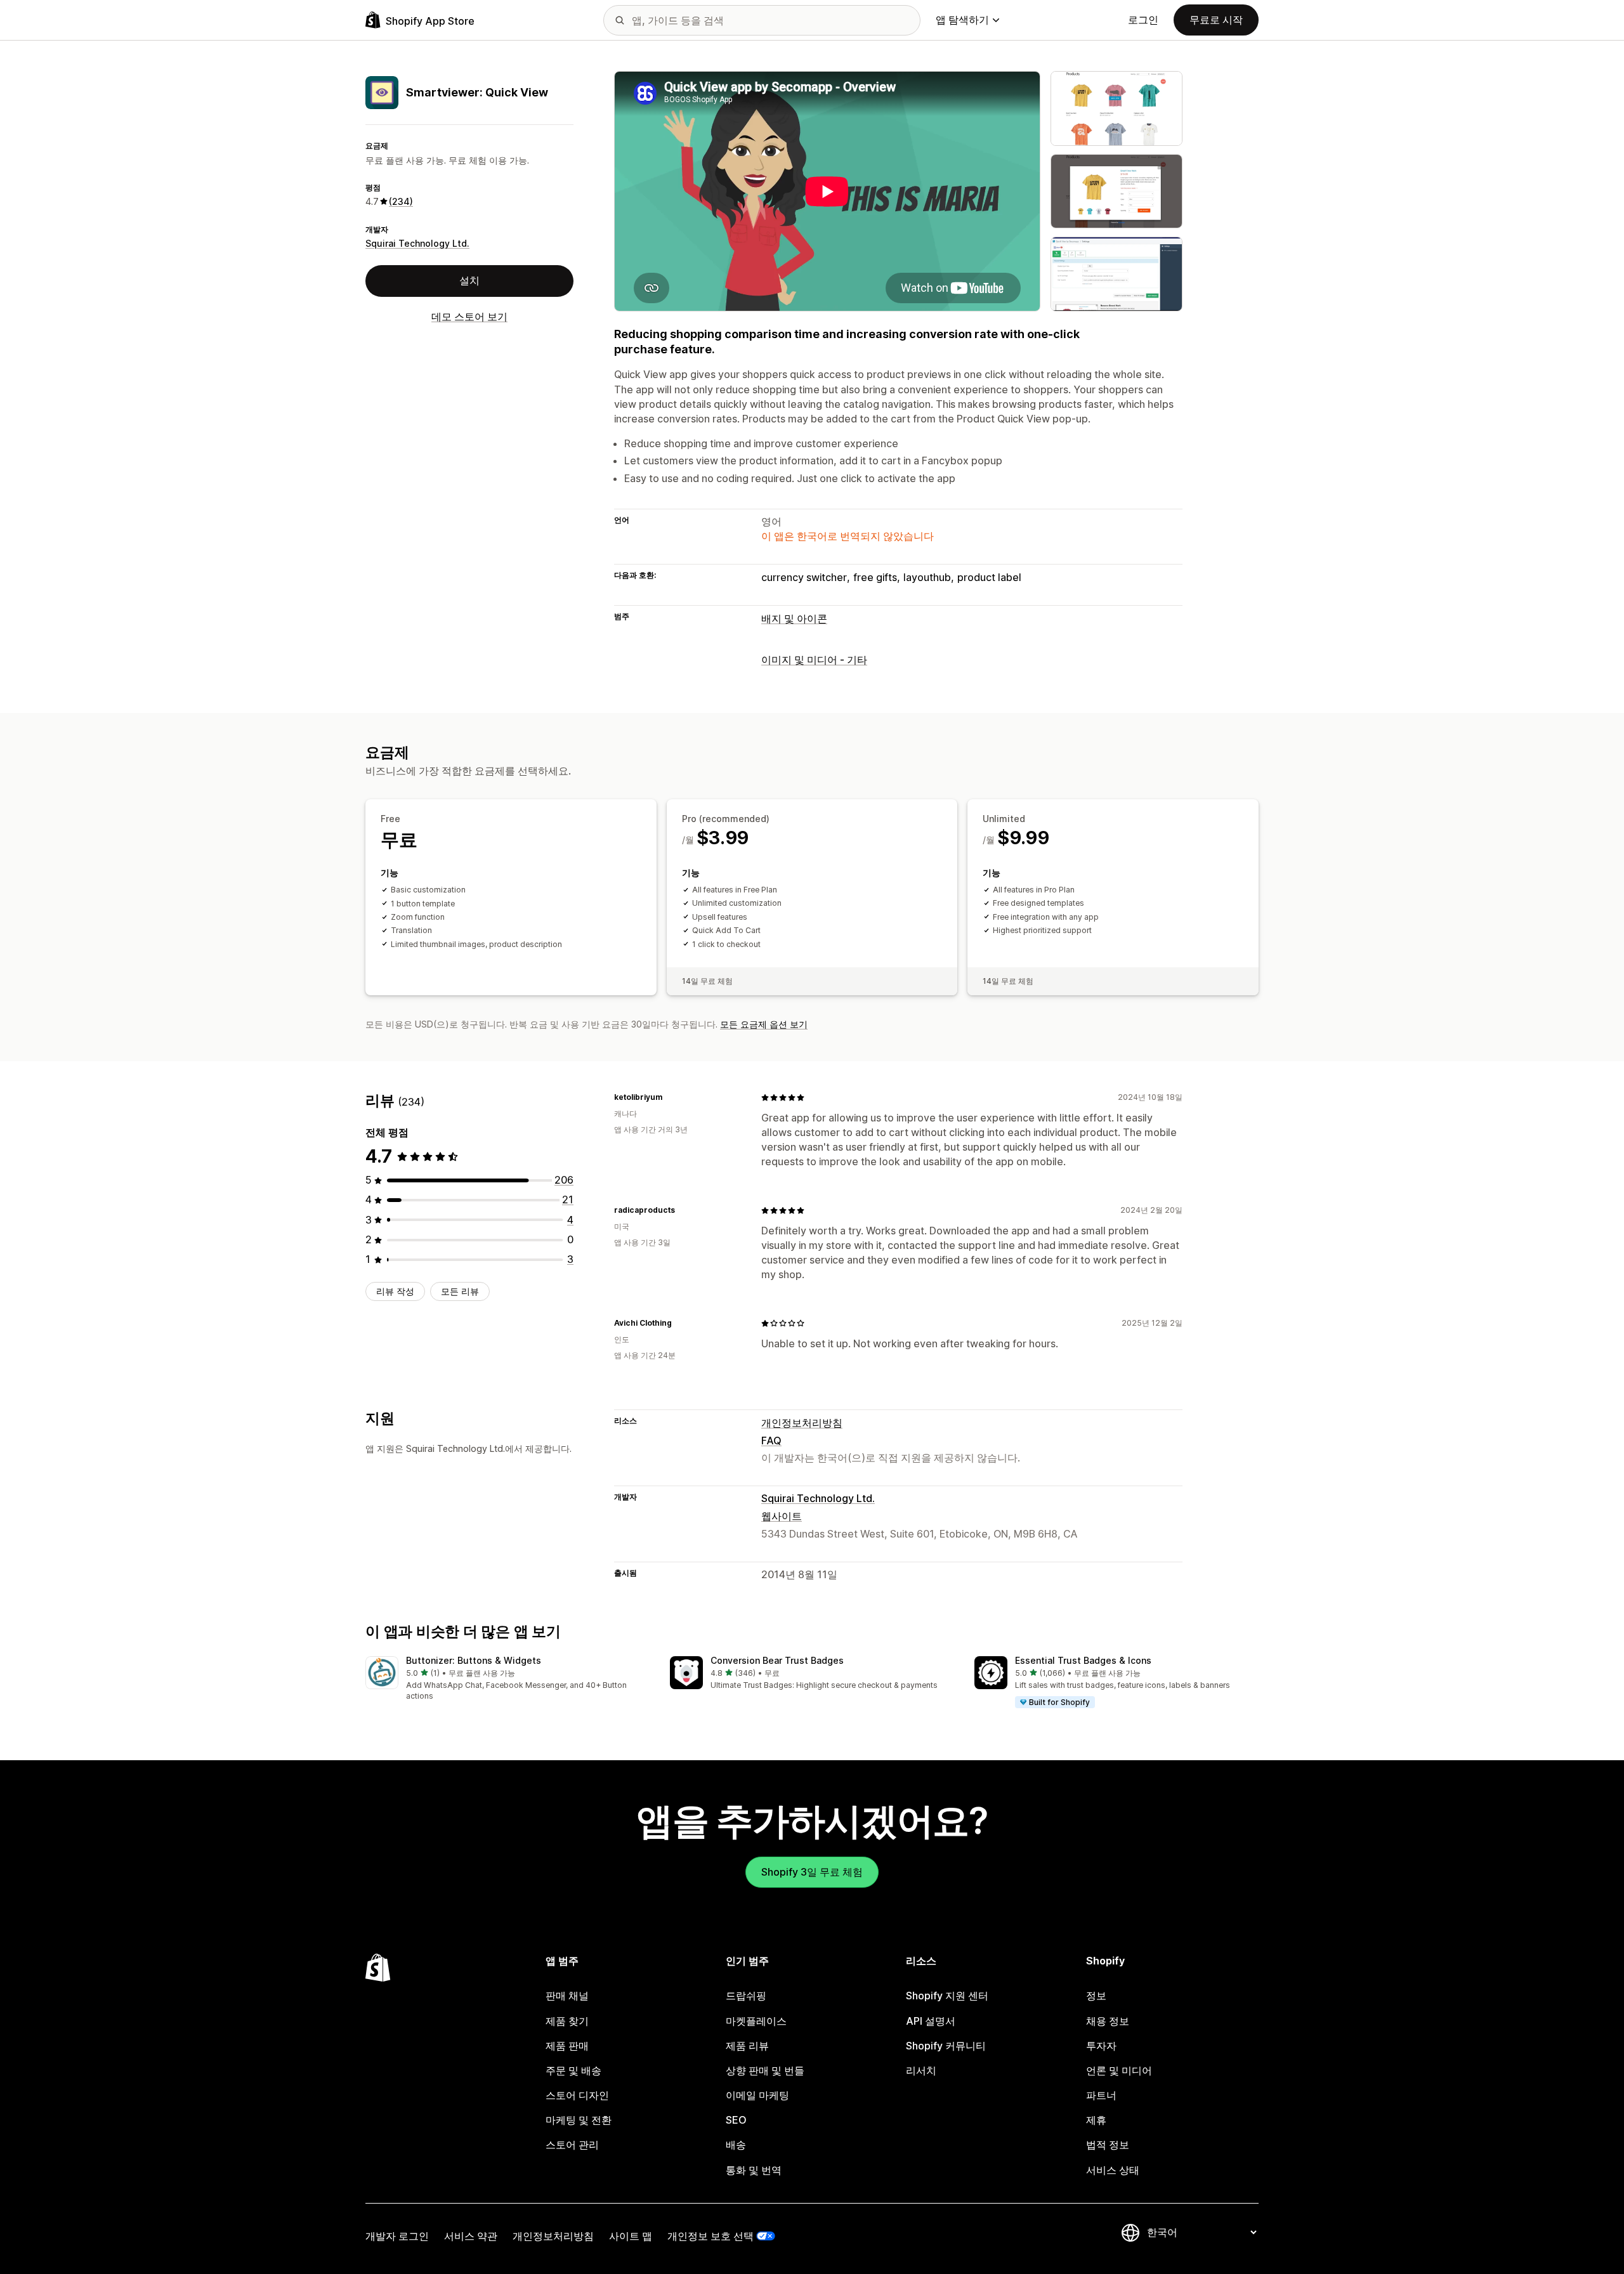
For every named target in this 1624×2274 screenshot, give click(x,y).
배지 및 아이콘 (794, 618)
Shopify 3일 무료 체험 (812, 1872)
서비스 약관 (471, 2236)
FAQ (771, 1441)
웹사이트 (782, 1516)
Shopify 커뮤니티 (946, 2046)
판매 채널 (567, 1996)
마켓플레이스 (756, 2021)
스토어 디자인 (577, 2095)
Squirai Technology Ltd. (417, 243)
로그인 (1143, 20)
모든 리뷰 (460, 1291)
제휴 (1096, 2120)
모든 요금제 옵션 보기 (764, 1024)
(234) (401, 201)
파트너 (1101, 2095)
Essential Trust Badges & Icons (1083, 1660)
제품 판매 (567, 2046)
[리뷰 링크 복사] (670, 1097)
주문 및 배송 (573, 2070)
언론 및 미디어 (1119, 2070)
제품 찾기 (567, 2021)
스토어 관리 (572, 2145)
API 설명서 (931, 2021)
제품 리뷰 (747, 2046)
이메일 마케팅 (757, 2095)
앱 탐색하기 (962, 20)
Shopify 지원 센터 (947, 1996)
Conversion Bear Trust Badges (777, 1660)
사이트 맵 (631, 2236)
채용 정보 (1108, 2021)
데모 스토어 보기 (469, 316)
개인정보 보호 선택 (710, 2236)
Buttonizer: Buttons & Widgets (474, 1660)
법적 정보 (1108, 2145)
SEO (736, 2120)
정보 (1096, 1996)
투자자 (1101, 2046)
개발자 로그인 (397, 2236)
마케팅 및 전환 (579, 2120)
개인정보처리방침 (802, 1423)
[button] (507, 1679)
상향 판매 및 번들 (765, 2070)
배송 (736, 2145)
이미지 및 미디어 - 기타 (814, 660)
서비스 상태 (1113, 2170)
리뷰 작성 (395, 1291)
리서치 (921, 2070)
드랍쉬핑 (746, 1996)
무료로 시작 (1216, 20)
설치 (469, 280)
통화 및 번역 (754, 2170)
